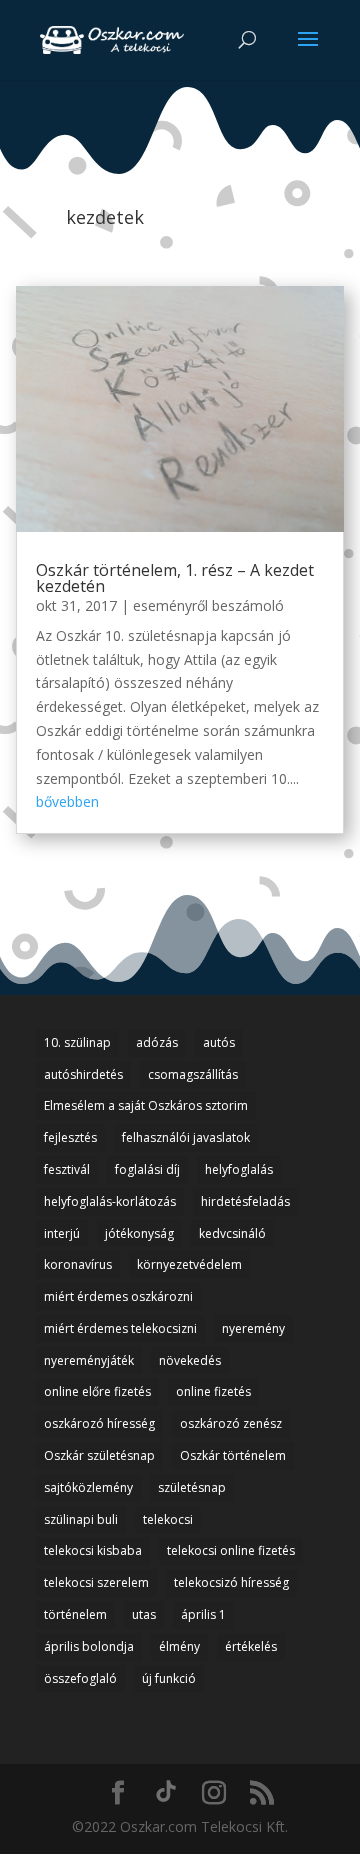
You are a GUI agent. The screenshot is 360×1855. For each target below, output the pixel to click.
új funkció (169, 1678)
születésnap (192, 1487)
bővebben (67, 801)
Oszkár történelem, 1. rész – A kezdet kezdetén (175, 578)
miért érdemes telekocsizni (120, 1328)
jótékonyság (139, 1233)
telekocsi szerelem (96, 1582)
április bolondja (89, 1646)
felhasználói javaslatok (186, 1137)
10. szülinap (77, 1042)
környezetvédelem (189, 1264)
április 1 (203, 1614)
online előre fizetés (97, 1391)
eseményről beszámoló (208, 605)
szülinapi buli (81, 1519)
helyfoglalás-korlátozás (110, 1201)
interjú (62, 1233)
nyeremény (253, 1328)
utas (144, 1614)
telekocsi (168, 1519)
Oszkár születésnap (99, 1455)
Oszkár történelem (233, 1455)
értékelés (251, 1646)
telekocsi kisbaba (93, 1550)
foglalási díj (147, 1169)
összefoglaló (80, 1678)
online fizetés (213, 1391)
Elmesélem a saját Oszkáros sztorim (146, 1105)
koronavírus (78, 1264)
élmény (179, 1646)
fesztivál (67, 1169)
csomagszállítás (193, 1074)
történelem (75, 1614)
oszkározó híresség (99, 1423)
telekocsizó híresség (231, 1582)
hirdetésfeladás (245, 1201)
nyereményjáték (89, 1360)
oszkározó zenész (231, 1423)
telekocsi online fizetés (231, 1550)
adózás (157, 1042)
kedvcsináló (232, 1233)
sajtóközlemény (88, 1487)
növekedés (190, 1360)
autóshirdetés (83, 1074)
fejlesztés (70, 1137)
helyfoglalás (239, 1169)
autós (219, 1042)
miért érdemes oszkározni (118, 1296)
